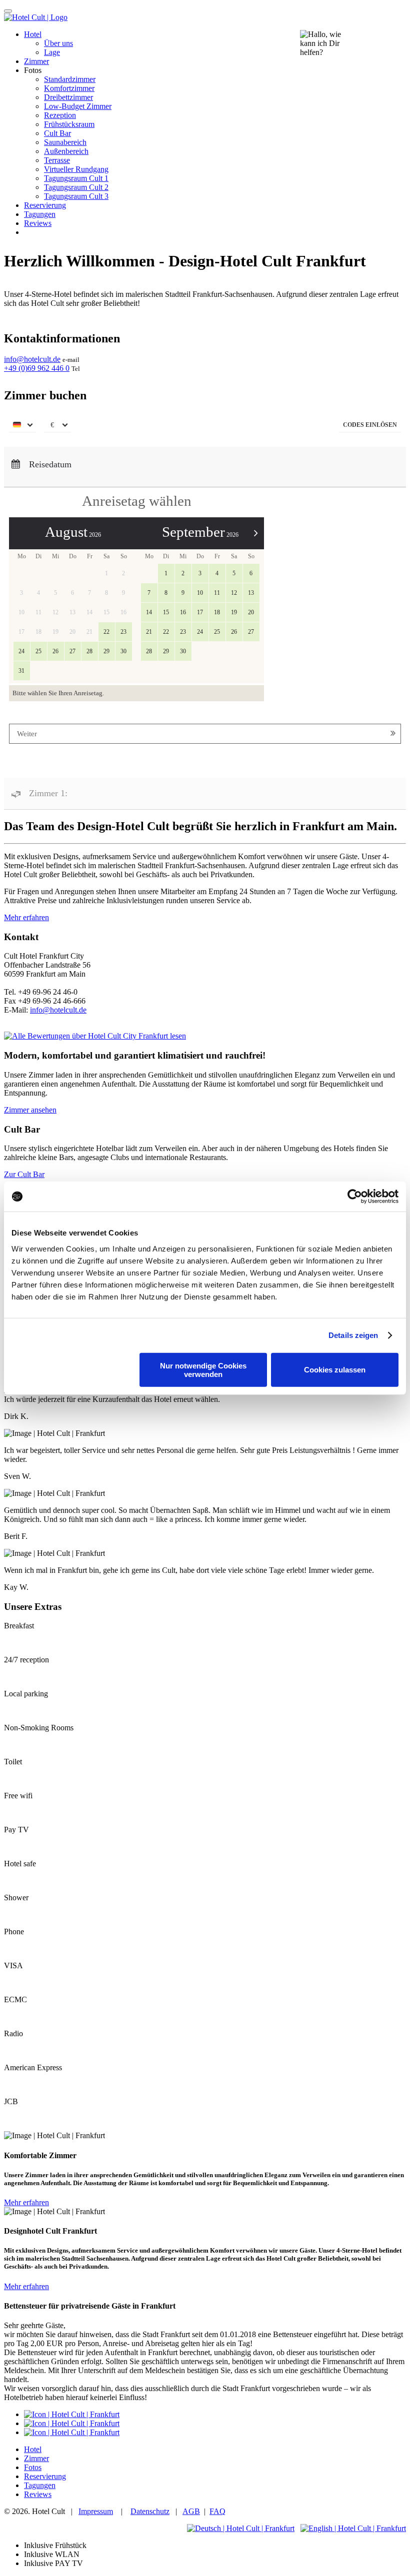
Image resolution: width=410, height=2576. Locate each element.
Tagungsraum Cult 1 (76, 178)
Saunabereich (65, 142)
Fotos (33, 2467)
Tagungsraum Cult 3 (76, 196)
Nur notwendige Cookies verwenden (203, 1369)
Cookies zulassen (335, 1370)
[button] (370, 426)
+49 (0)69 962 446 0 (37, 368)
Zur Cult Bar (24, 1174)
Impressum (96, 2511)
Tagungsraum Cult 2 (76, 187)
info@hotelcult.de (32, 359)
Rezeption (60, 115)
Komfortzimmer (69, 88)
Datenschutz (150, 2511)
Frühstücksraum (69, 124)
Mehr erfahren (26, 917)
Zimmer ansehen (30, 1110)
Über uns (58, 43)
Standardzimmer (70, 79)
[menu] (22, 426)
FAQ (217, 2511)
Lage (52, 52)
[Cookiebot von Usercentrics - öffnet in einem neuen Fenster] (355, 1197)
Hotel (33, 34)
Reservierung (45, 205)
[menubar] (205, 427)
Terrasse (57, 160)
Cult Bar (57, 133)
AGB (191, 2511)
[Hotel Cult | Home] (36, 17)
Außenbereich (66, 151)
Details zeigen (353, 1335)
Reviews (38, 223)
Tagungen (40, 214)
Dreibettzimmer (68, 97)
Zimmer (36, 61)
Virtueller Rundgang (76, 169)
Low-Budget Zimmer (78, 106)
